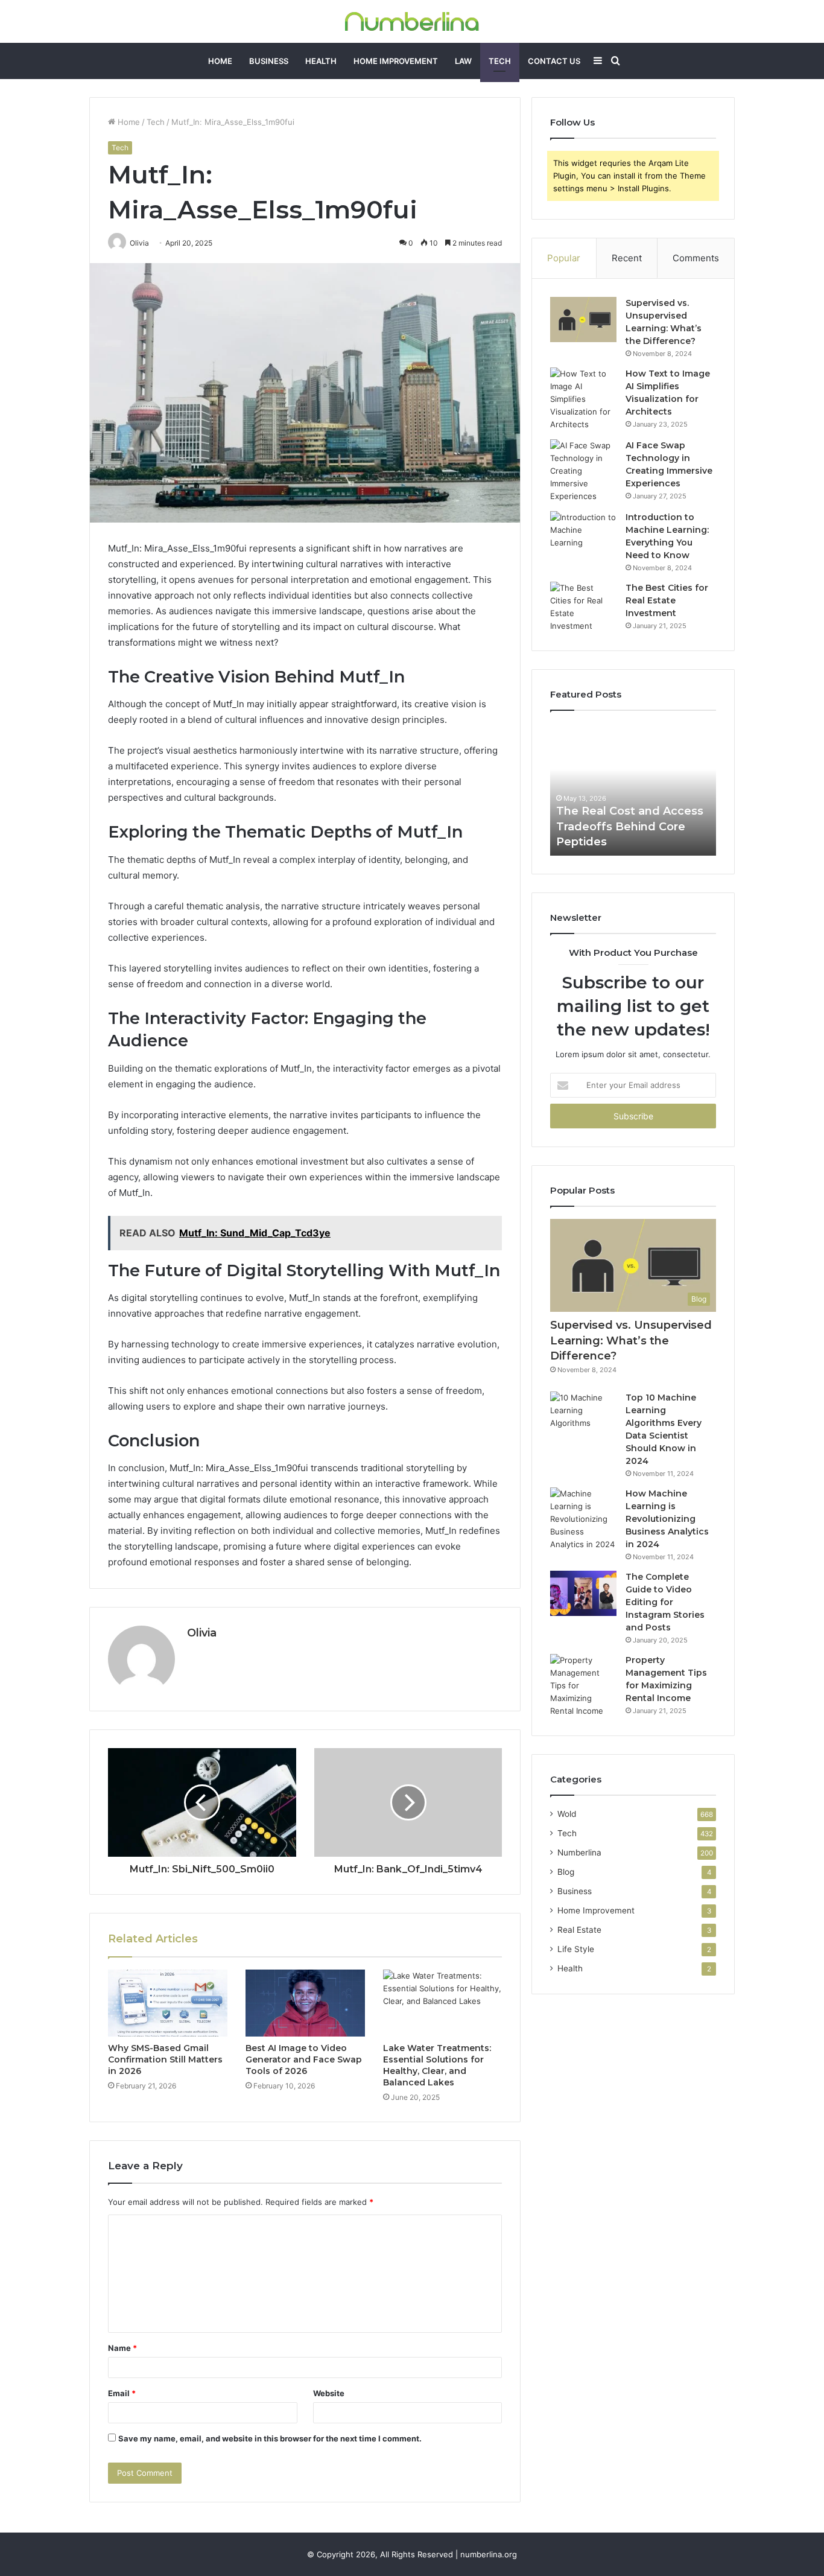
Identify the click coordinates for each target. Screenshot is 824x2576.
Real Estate (579, 1930)
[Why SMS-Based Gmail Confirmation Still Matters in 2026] (168, 2003)
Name (122, 2348)
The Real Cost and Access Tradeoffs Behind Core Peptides (630, 826)
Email (122, 2393)
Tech (500, 61)
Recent (627, 258)
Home (220, 61)
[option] (633, 789)
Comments (696, 258)
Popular (564, 258)
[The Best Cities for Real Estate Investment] (583, 607)
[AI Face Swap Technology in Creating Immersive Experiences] (583, 471)
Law (463, 61)
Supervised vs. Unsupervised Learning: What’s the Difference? (631, 1340)
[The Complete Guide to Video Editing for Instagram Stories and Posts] (583, 1593)
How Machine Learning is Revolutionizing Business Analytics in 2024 (667, 1519)
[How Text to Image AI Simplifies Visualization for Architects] (583, 399)
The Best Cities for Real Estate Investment (667, 600)
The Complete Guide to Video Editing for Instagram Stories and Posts (665, 1602)
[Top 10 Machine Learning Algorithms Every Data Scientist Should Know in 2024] (583, 1414)
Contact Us (554, 61)
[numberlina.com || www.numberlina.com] (412, 21)
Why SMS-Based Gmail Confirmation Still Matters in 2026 (165, 2059)
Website (329, 2393)
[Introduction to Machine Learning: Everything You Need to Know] (583, 534)
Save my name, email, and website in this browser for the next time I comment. (270, 2438)
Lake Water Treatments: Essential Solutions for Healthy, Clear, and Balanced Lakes (437, 2065)
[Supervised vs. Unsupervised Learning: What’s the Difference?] (583, 320)
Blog (566, 1872)
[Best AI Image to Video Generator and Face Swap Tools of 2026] (305, 2003)
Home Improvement (396, 61)
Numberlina (579, 1852)
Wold (567, 1814)
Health (321, 61)
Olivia (202, 1633)
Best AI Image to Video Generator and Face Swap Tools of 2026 (304, 2059)
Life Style (576, 1949)
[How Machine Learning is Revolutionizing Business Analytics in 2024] (583, 1519)
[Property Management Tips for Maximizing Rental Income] (583, 1686)
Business (269, 61)
